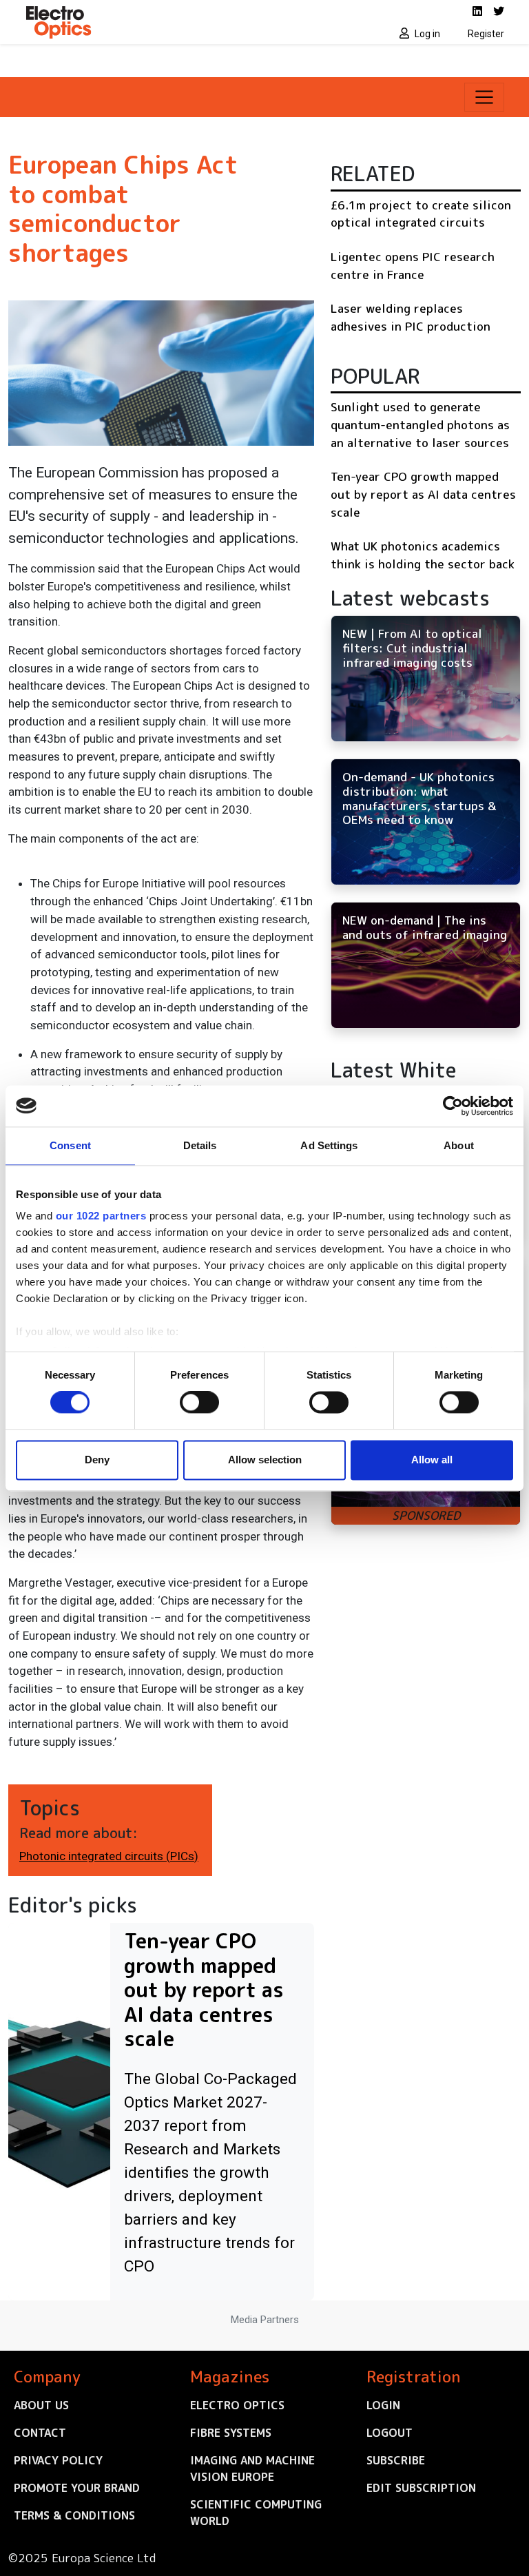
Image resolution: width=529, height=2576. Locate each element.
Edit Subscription (421, 2488)
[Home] (141, 22)
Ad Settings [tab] (329, 1145)
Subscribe (396, 2460)
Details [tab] (200, 1145)
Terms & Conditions (74, 2515)
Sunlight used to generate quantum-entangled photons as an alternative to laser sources (420, 424)
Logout (390, 2433)
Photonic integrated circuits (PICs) (109, 1856)
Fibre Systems (231, 2433)
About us (41, 2405)
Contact (40, 2433)
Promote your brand (77, 2488)
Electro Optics (237, 2405)
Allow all (432, 1460)
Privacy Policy (58, 2460)
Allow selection (265, 1460)
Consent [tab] (70, 1145)
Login (383, 2405)
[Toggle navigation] (484, 97)
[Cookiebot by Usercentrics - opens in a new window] (453, 1106)
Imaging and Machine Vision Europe (252, 2469)
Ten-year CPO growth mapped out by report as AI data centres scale (423, 494)
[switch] (199, 1403)
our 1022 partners (101, 1216)
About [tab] (459, 1145)
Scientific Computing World (256, 2513)
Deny (97, 1460)
